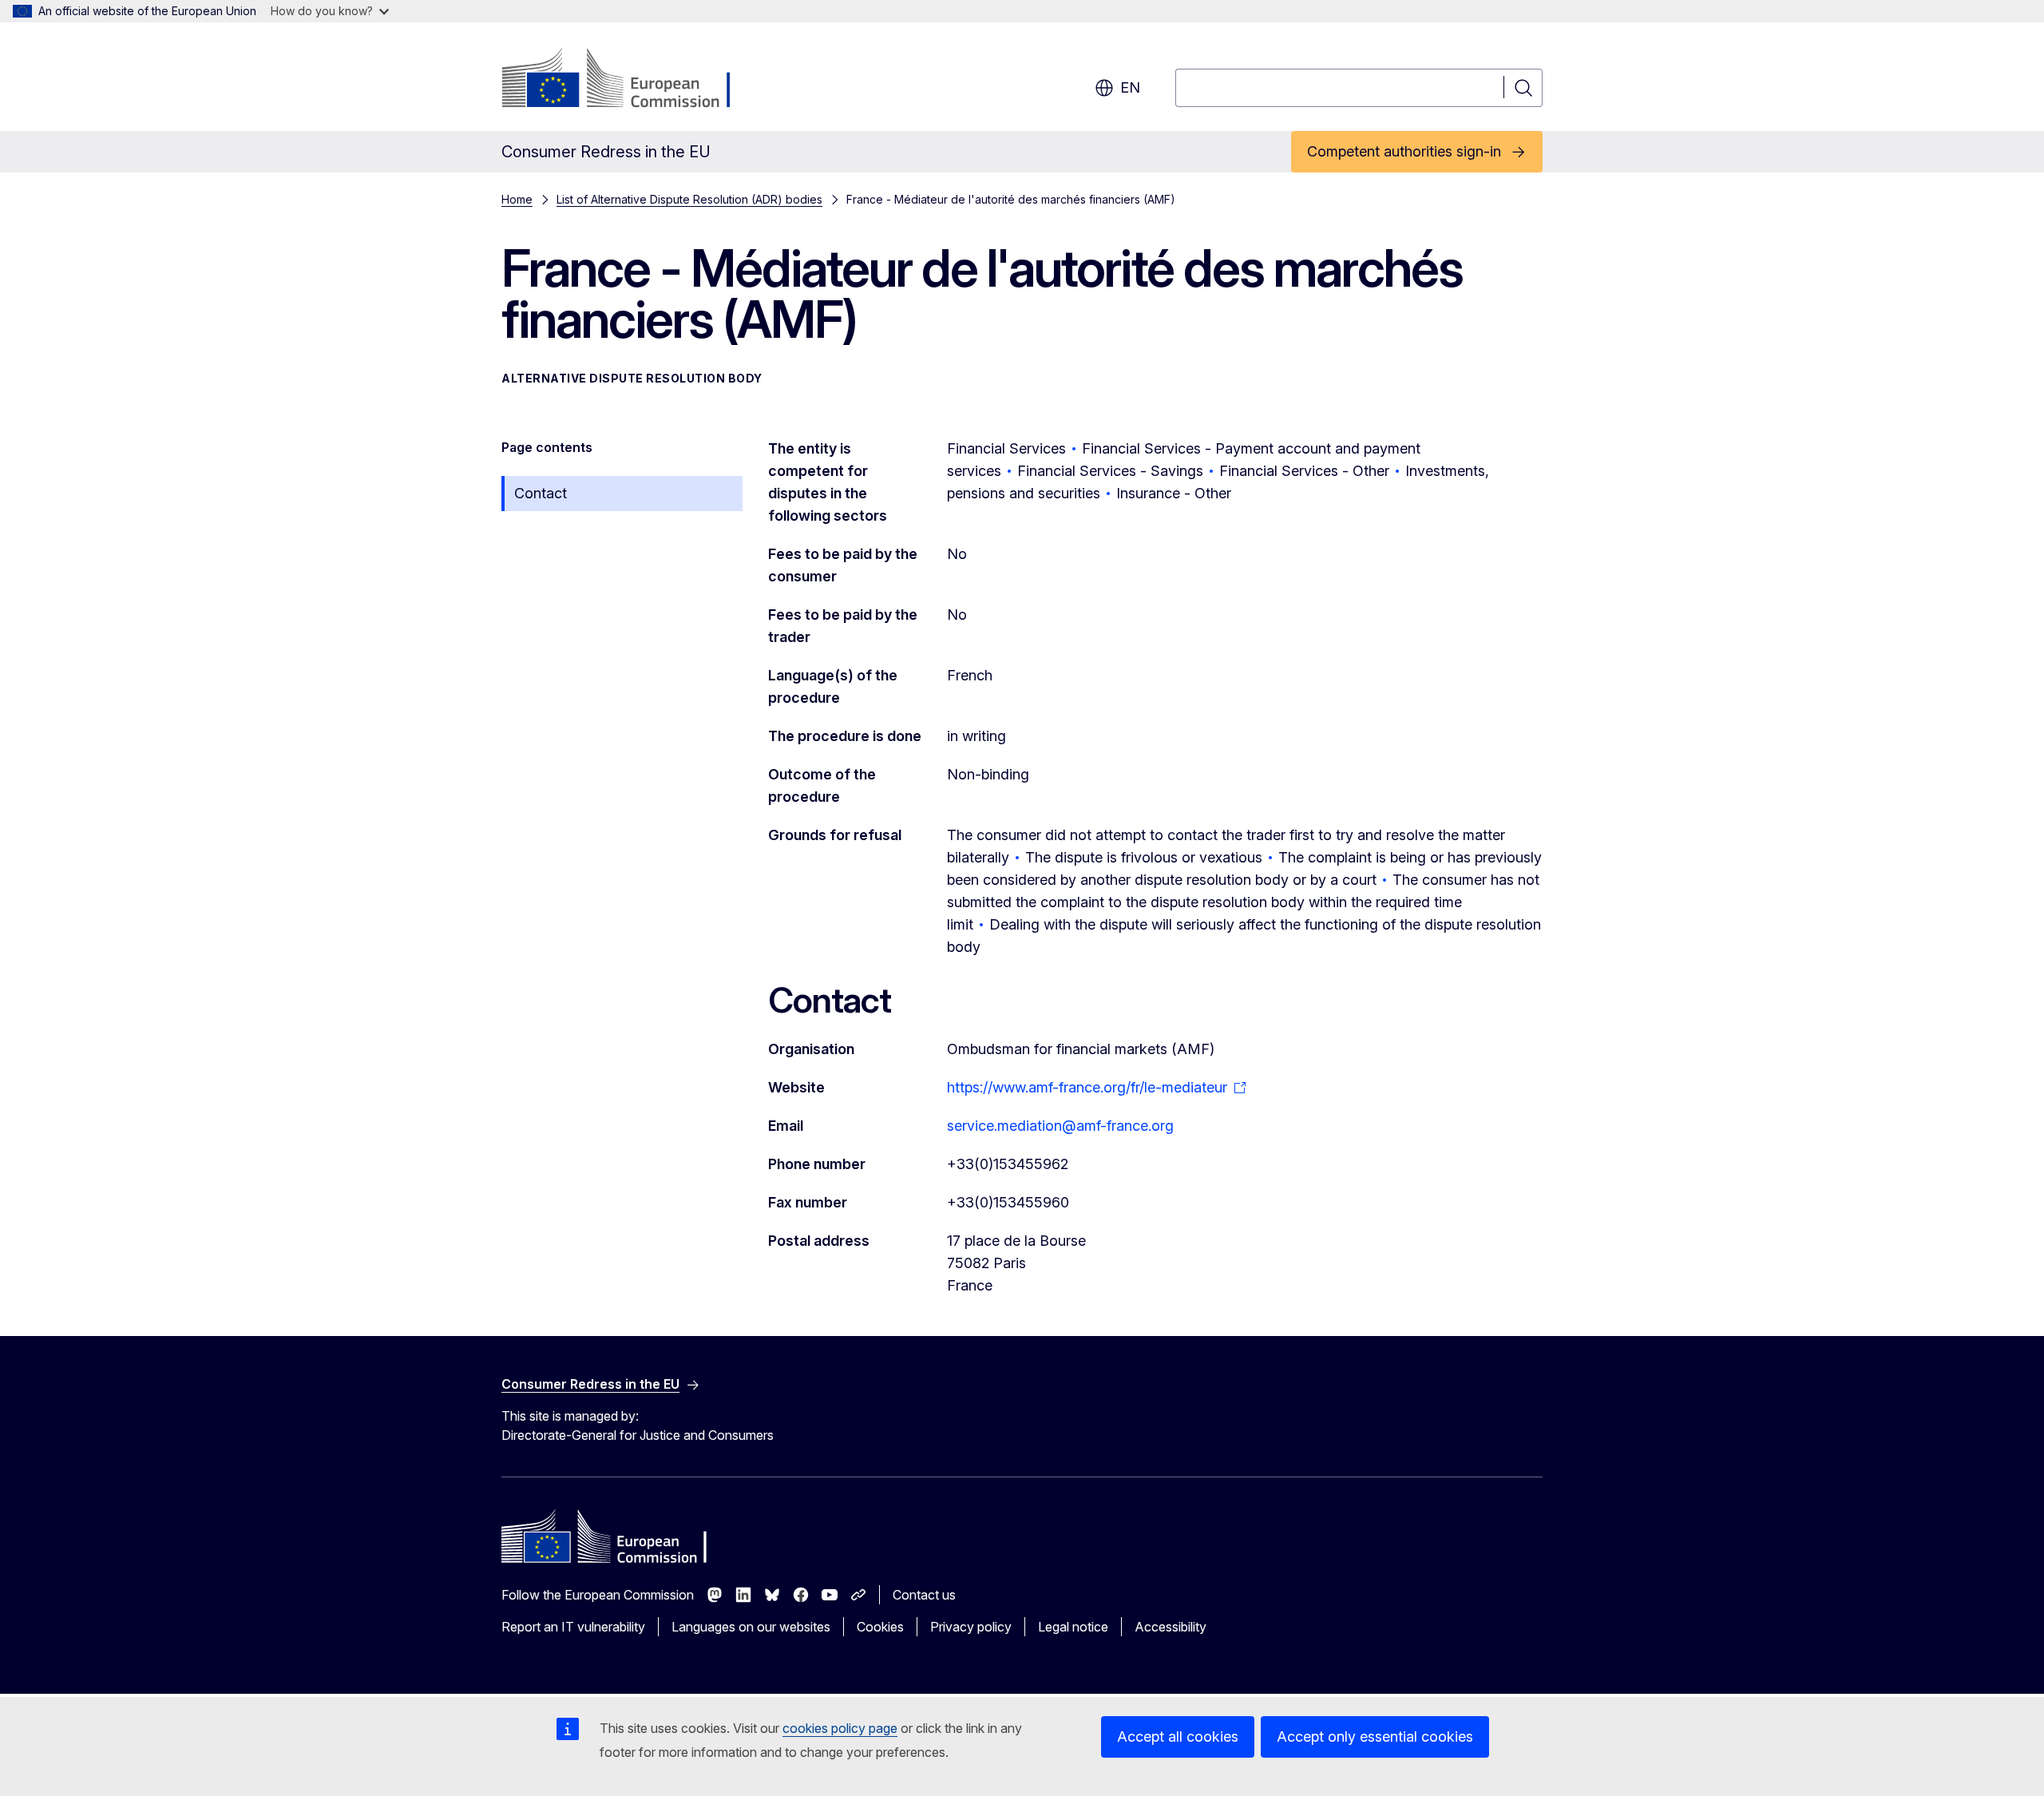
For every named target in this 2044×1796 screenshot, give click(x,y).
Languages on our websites (751, 1627)
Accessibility (1171, 1627)
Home (517, 199)
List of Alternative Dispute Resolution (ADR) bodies (689, 199)
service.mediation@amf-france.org (1060, 1126)
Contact (541, 493)
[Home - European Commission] (630, 80)
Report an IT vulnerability (573, 1627)
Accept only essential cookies (1375, 1737)
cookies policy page (840, 1728)
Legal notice (1073, 1627)
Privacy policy (971, 1627)
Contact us (924, 1595)
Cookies (880, 1627)
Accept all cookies (1178, 1737)
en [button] (1130, 87)
